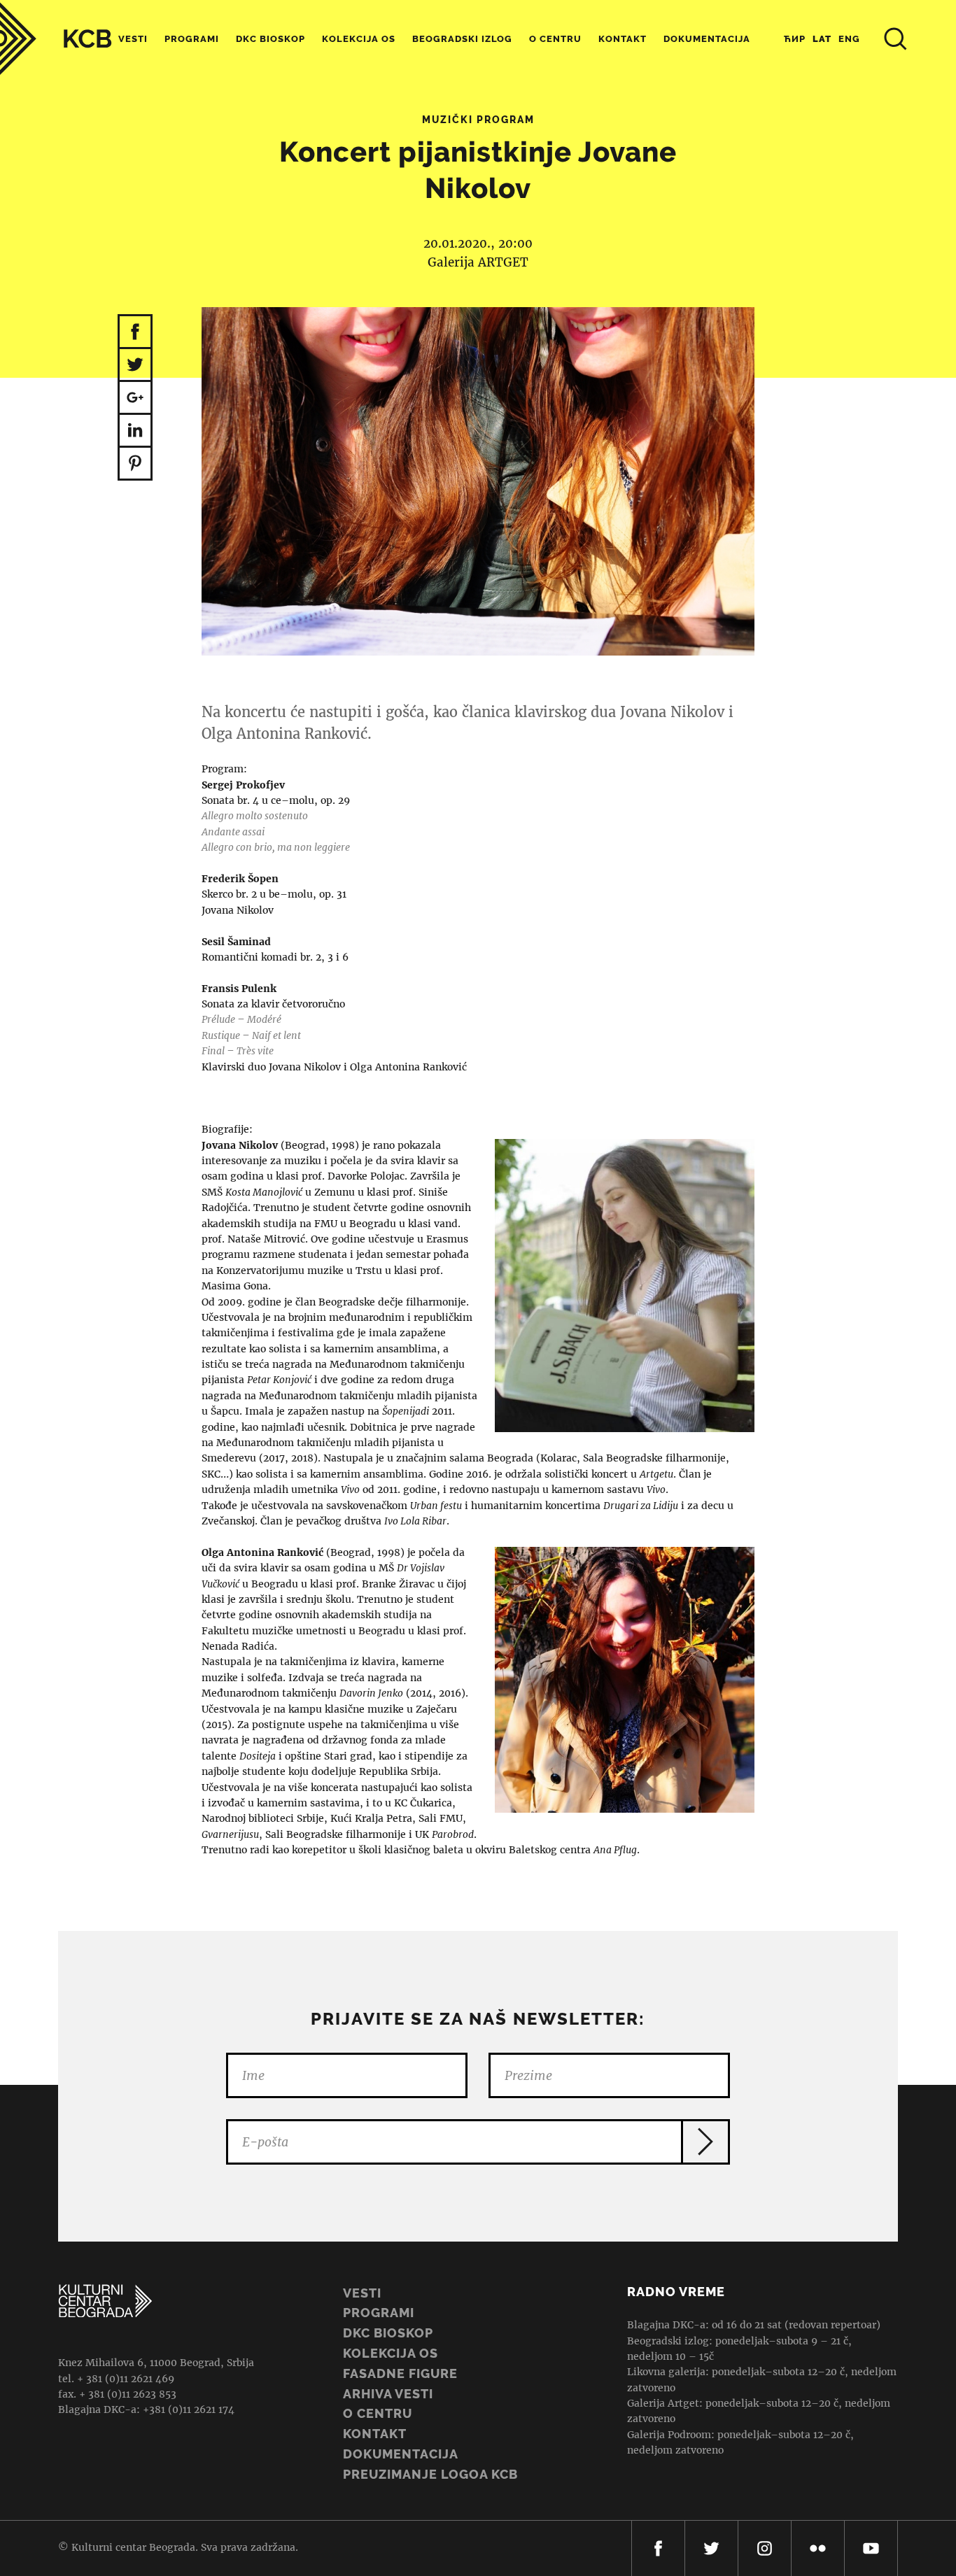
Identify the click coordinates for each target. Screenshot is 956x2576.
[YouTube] (871, 2548)
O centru (555, 39)
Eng (849, 39)
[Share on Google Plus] (135, 398)
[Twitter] (711, 2548)
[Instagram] (765, 2548)
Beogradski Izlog (462, 39)
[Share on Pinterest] (135, 464)
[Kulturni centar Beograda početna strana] (56, 39)
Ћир (795, 39)
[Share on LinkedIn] (135, 431)
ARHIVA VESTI (388, 2394)
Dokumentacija (401, 2454)
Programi (192, 39)
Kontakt (623, 39)
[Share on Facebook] (135, 332)
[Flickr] (818, 2548)
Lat (822, 39)
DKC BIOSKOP (388, 2333)
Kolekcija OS (359, 39)
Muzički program (478, 120)
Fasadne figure (400, 2373)
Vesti (133, 39)
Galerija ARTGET (478, 262)
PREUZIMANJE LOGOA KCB (430, 2474)
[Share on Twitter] (135, 366)
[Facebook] (658, 2548)
